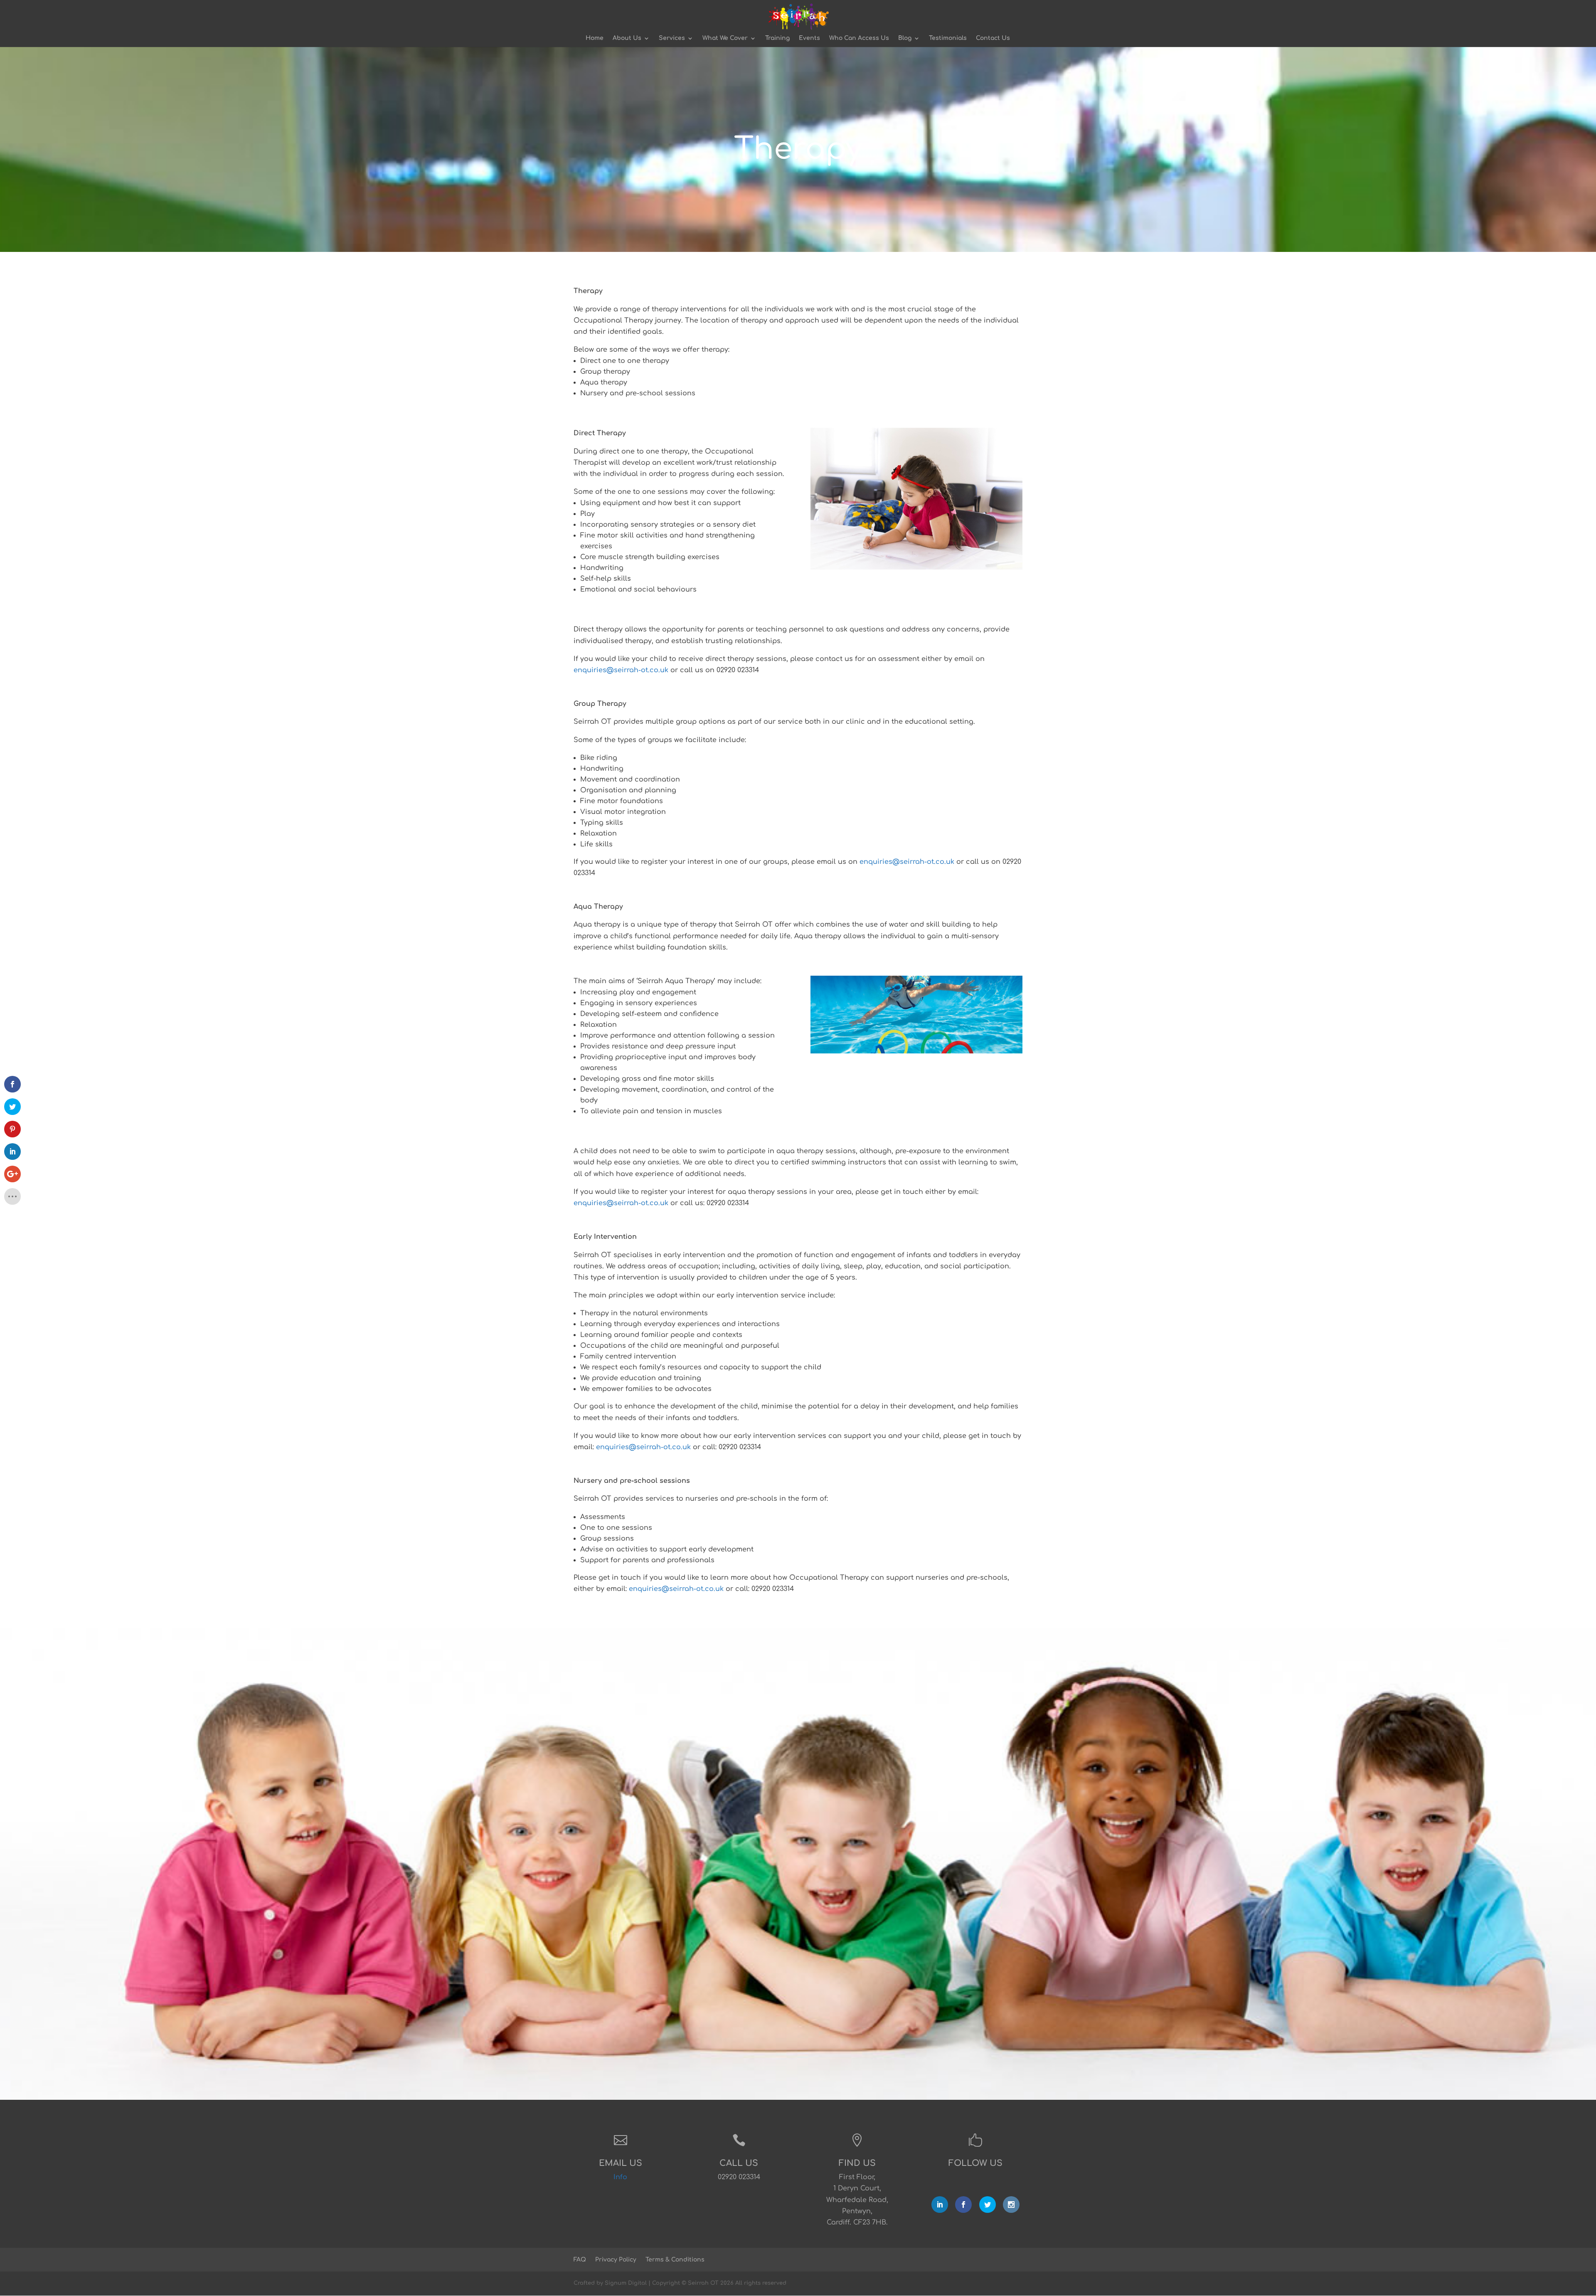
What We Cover (725, 38)
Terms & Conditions (675, 2260)
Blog (905, 38)
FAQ (580, 2260)
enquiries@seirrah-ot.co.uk (621, 670)
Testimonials (948, 38)
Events (809, 38)
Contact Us (993, 38)
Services (672, 38)
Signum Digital (626, 2283)
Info (620, 2177)
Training (777, 38)
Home (595, 38)
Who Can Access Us (859, 38)
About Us (627, 38)
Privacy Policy (616, 2260)
